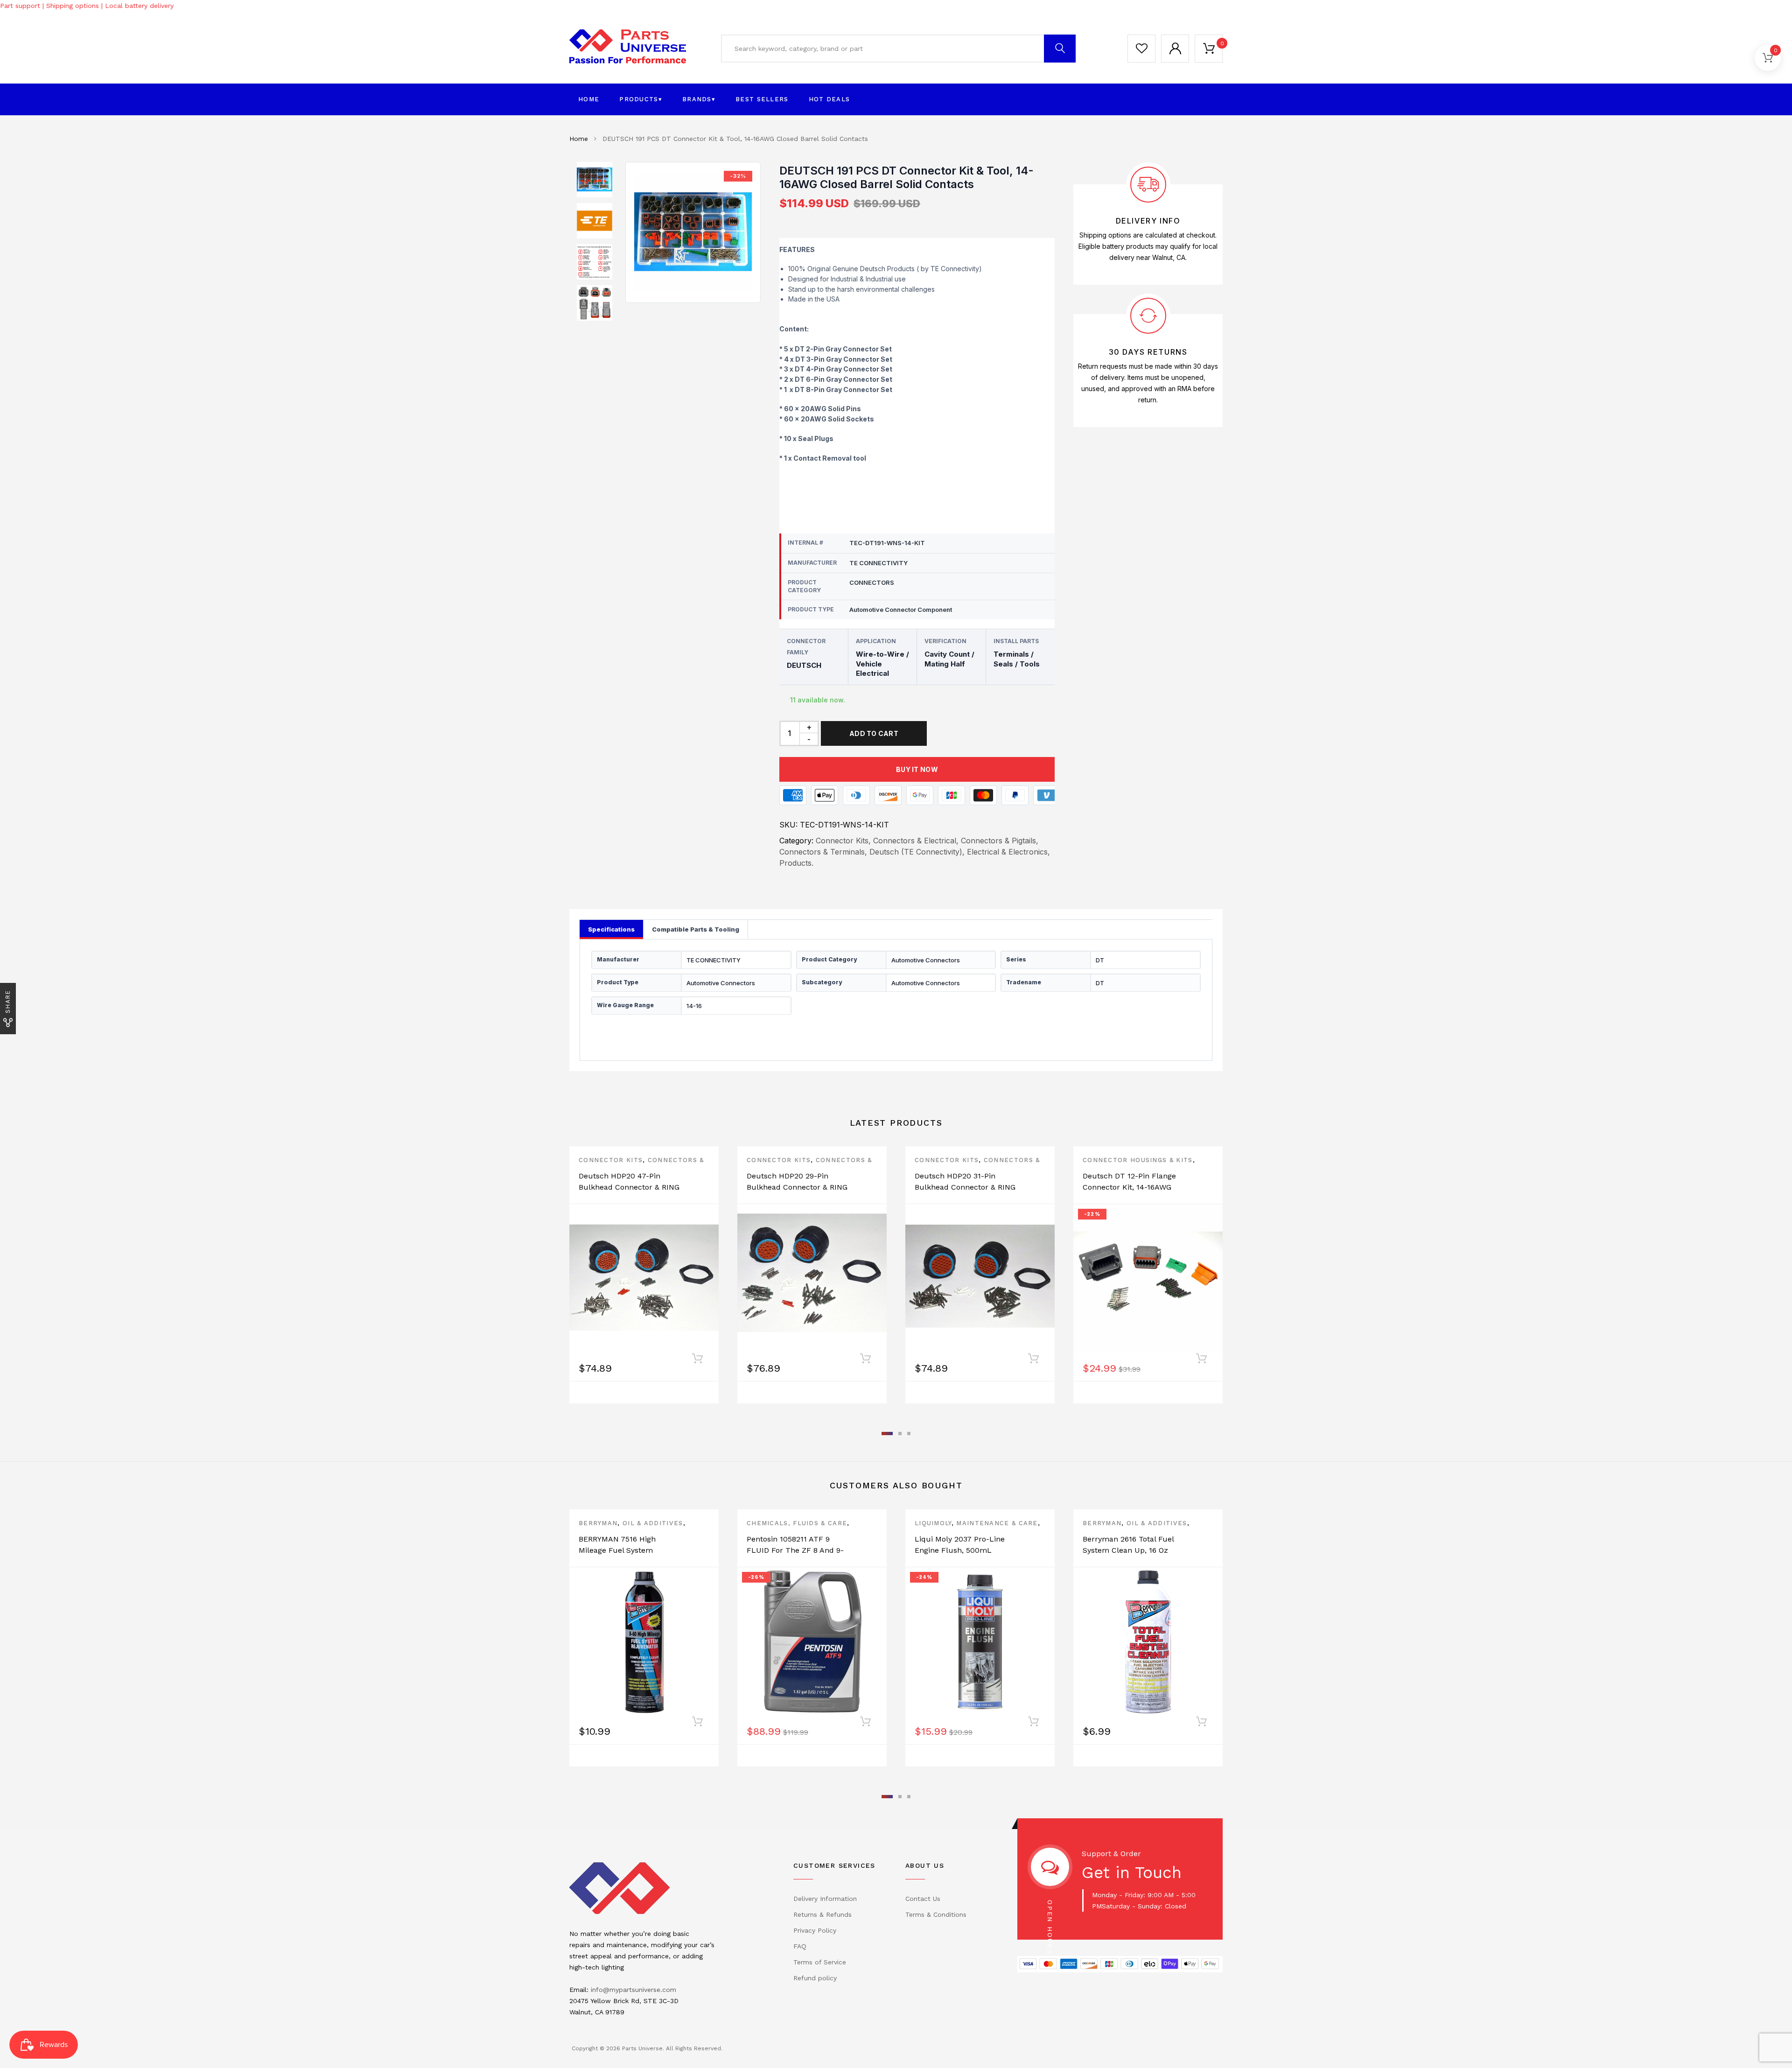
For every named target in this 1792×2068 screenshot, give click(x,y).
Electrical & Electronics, (1008, 852)
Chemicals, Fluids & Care (797, 1523)
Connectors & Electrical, (916, 841)
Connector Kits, (843, 841)
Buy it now (917, 769)
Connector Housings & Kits (1138, 1160)
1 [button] (887, 1434)
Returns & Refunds (822, 1914)
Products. (796, 863)
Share (8, 1002)
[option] (693, 232)
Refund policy (815, 1978)
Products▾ (641, 99)
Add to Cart (874, 733)
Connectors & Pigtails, (1000, 841)
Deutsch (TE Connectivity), (917, 852)
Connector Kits (611, 1160)
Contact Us (923, 1899)
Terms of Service (820, 1962)
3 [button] (909, 1434)
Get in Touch (1132, 1872)
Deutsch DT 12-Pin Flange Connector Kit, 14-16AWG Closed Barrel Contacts (1129, 1187)
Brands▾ (699, 99)
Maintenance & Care (997, 1523)
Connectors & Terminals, (823, 852)
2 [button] (900, 1434)
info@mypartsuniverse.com (633, 1990)
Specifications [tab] (611, 929)
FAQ (800, 1946)
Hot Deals (829, 99)
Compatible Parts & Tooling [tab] (696, 929)
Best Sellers (762, 99)
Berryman (598, 1523)
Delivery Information (825, 1899)
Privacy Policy (815, 1930)
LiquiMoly (933, 1523)
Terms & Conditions (936, 1914)
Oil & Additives (653, 1523)
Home (589, 99)
